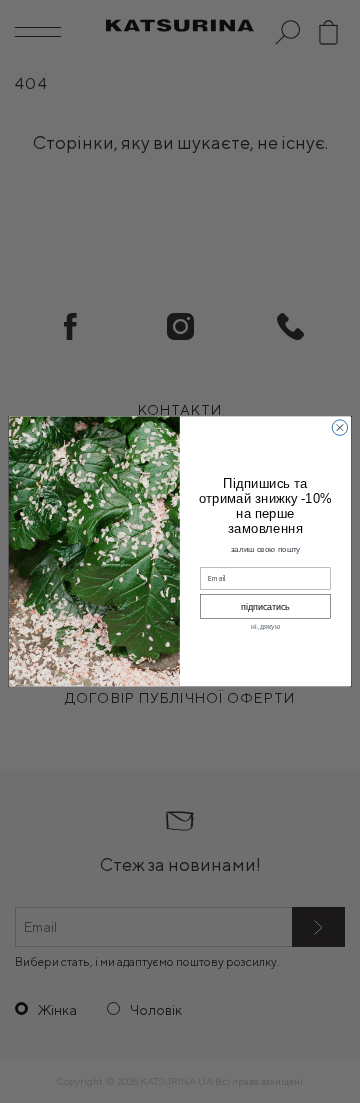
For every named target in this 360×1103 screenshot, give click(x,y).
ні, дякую (265, 628)
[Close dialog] (339, 427)
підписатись (265, 607)
